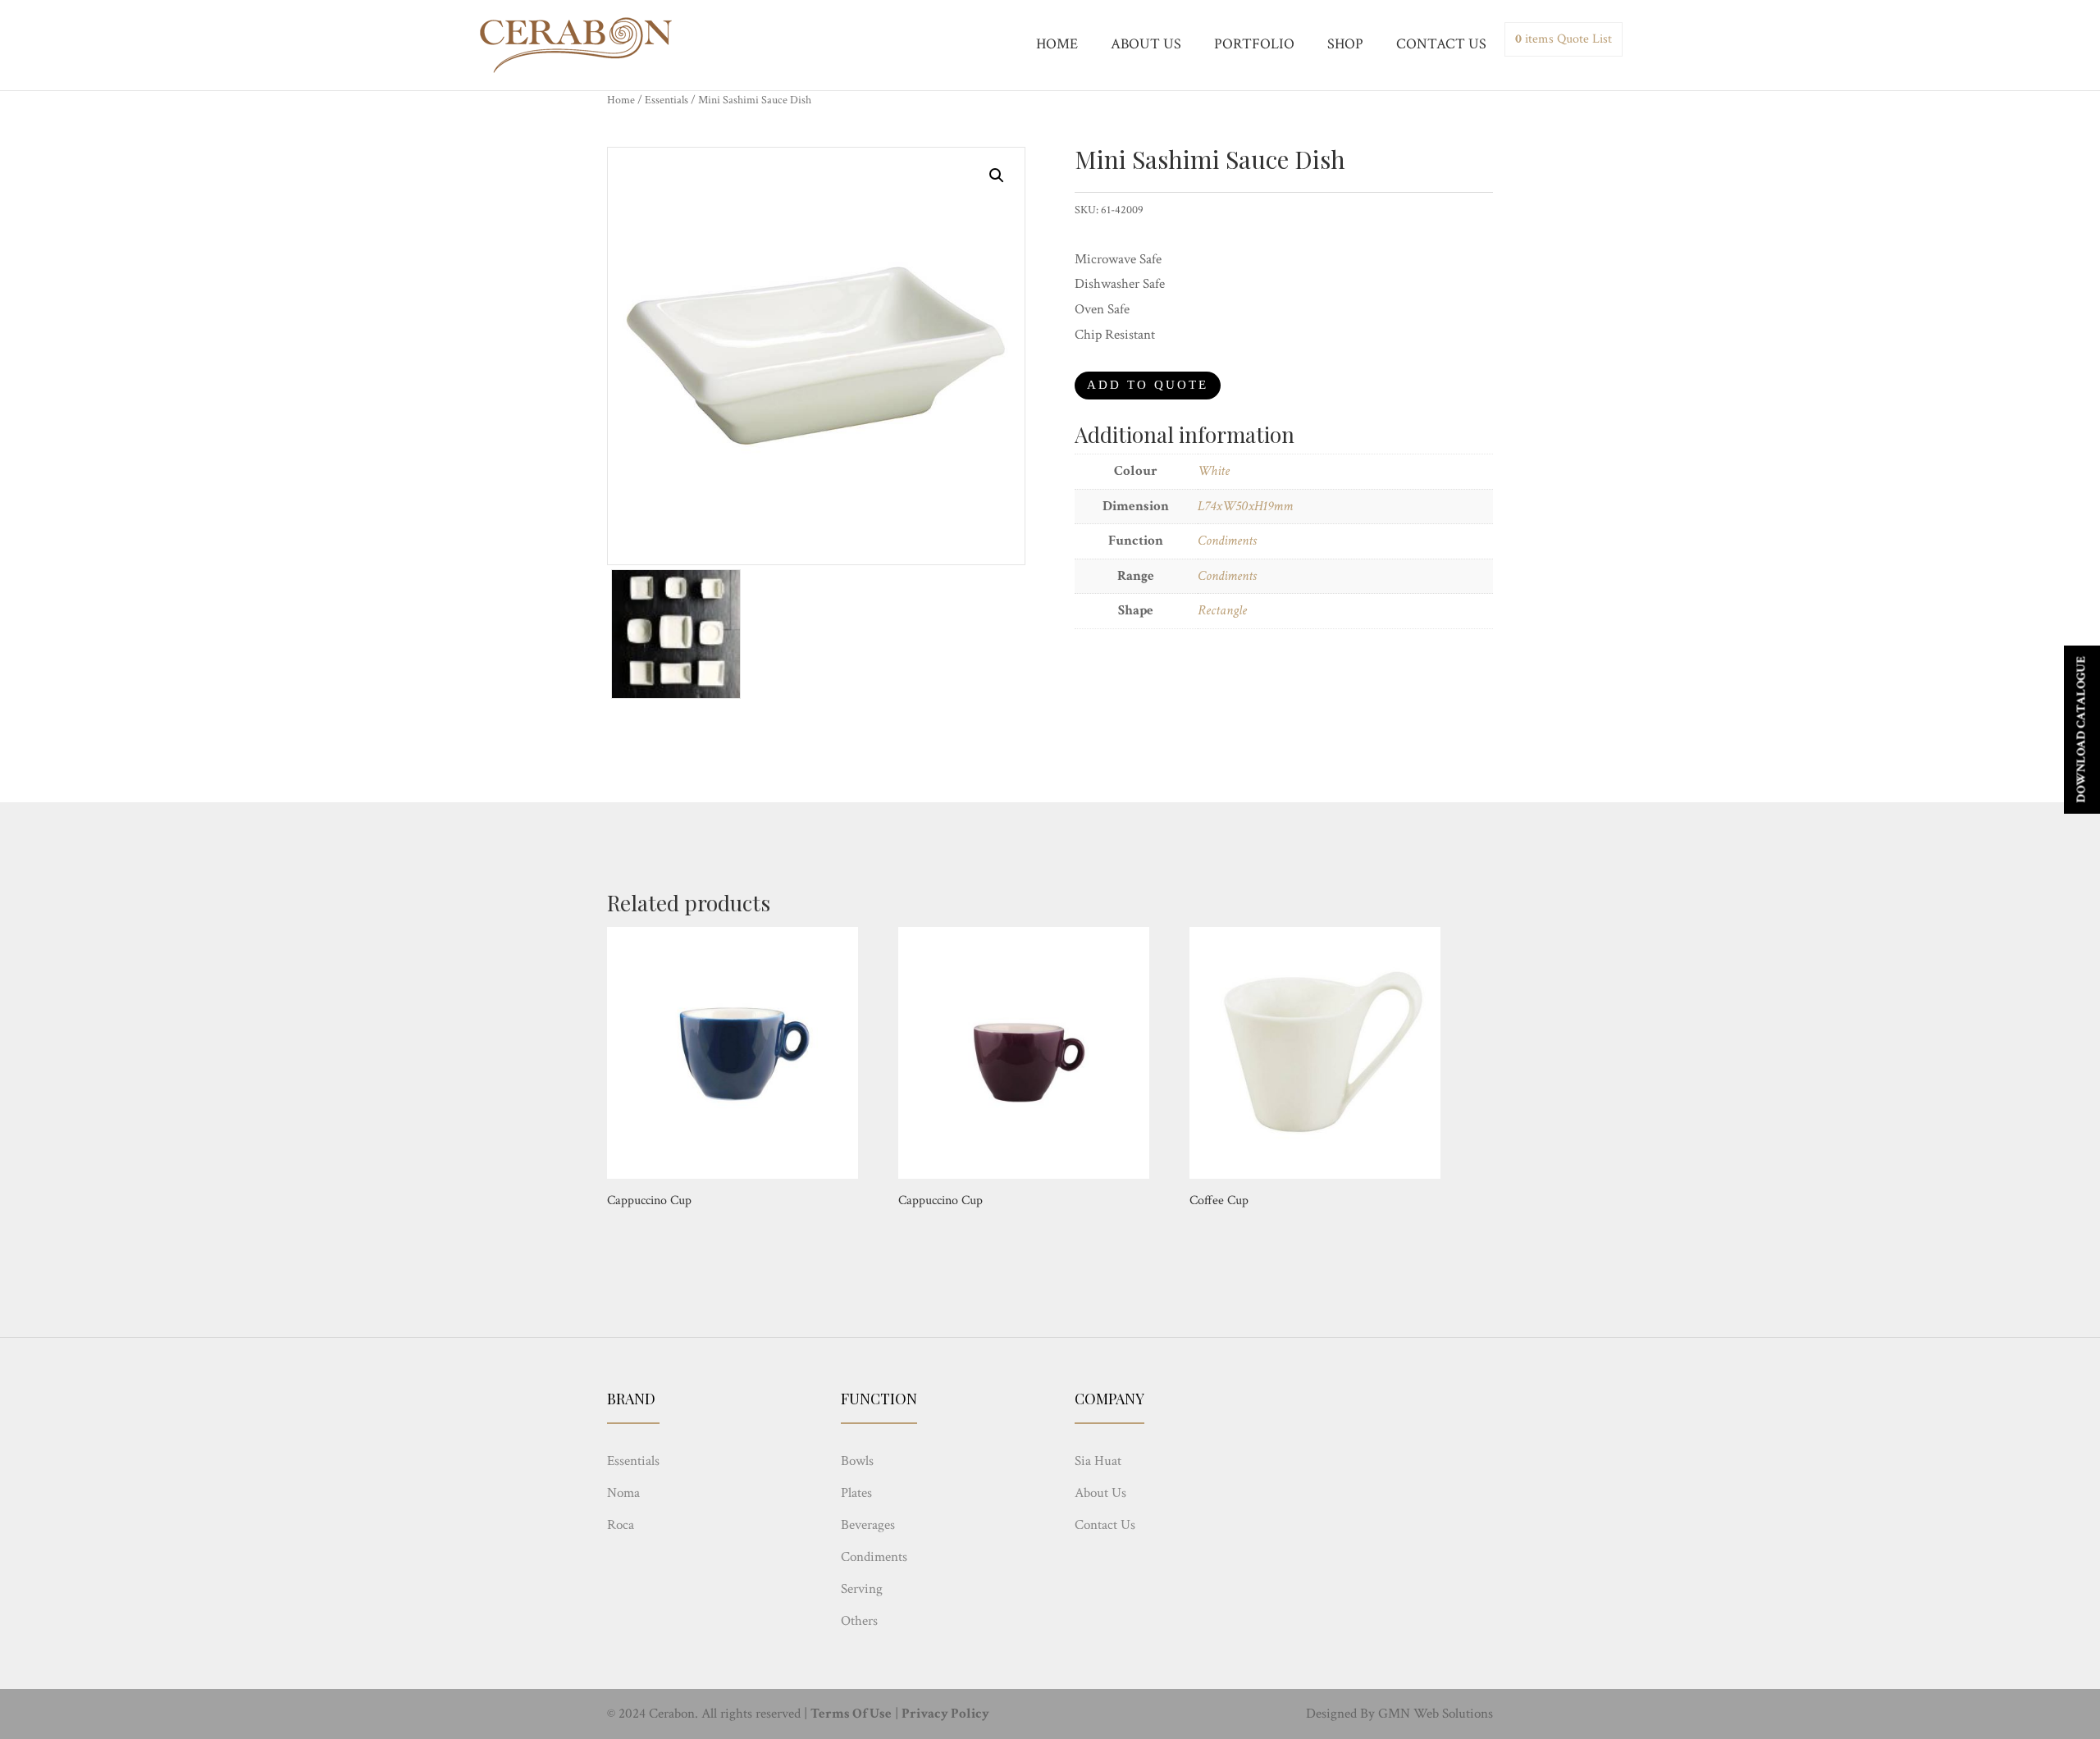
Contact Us (1105, 1525)
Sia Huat (1098, 1461)
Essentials (667, 100)
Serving (862, 1589)
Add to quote (1148, 385)
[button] (997, 176)
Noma (623, 1493)
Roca (621, 1525)
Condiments (1227, 541)
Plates (856, 1493)
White (1214, 471)
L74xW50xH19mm (1245, 506)
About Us (1100, 1493)
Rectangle (1222, 610)
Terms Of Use (851, 1714)
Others (859, 1621)
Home (621, 100)
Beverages (868, 1525)
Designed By (1340, 1714)
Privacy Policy (945, 1714)
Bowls (857, 1461)
